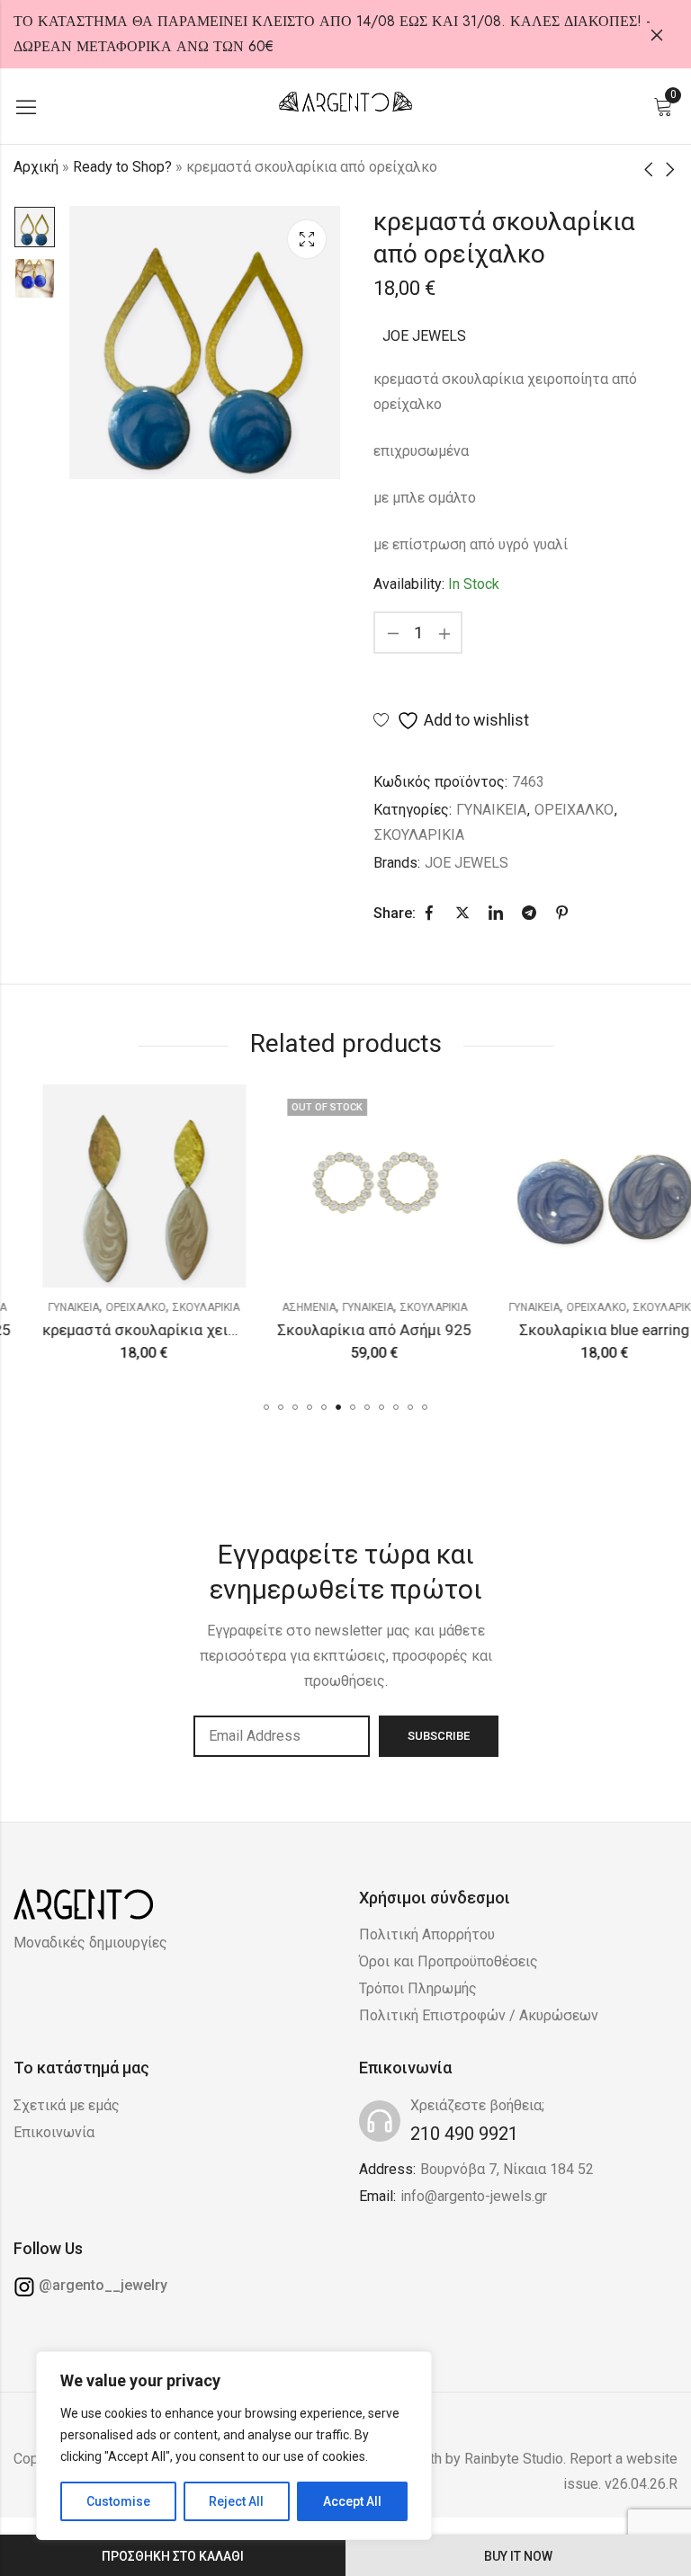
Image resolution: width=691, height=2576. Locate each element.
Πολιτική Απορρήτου (427, 1934)
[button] (266, 1407)
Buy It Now (518, 2556)
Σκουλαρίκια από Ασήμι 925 (345, 1330)
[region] (234, 2446)
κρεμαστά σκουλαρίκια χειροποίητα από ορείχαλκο (193, 1330)
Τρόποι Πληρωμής (418, 1988)
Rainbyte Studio (514, 2459)
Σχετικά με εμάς (67, 2105)
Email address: (282, 1736)
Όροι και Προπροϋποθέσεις (449, 1961)
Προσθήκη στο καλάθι (173, 2556)
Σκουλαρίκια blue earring (575, 1330)
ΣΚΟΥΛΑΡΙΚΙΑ (419, 835)
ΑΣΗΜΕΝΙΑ (280, 1307)
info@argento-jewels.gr (474, 2196)
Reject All (236, 2501)
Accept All (352, 2501)
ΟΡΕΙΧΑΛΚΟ (574, 810)
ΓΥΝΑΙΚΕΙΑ (491, 810)
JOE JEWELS (424, 336)
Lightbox (307, 239)
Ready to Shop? (122, 167)
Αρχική (36, 167)
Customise (118, 2501)
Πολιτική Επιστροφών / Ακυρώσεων (479, 2015)
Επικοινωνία (54, 2132)
